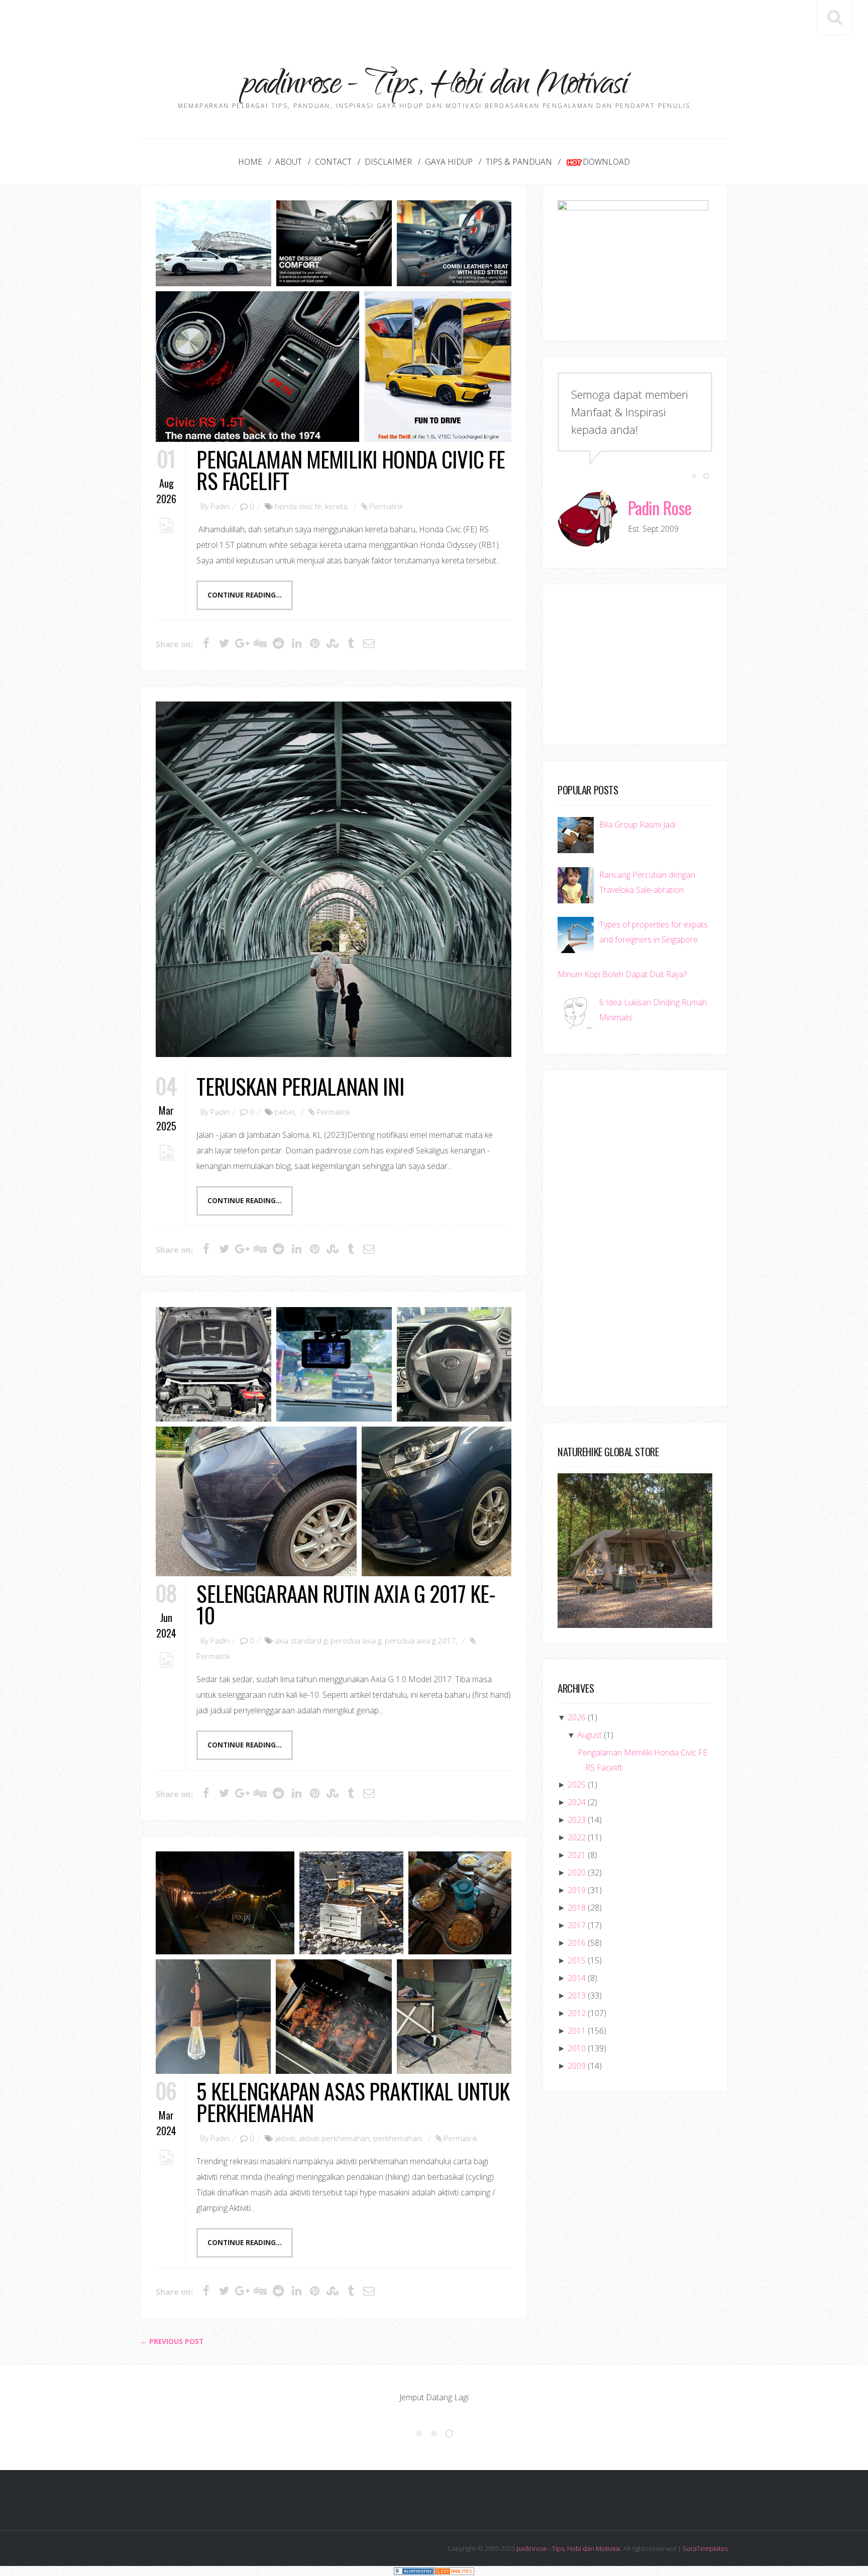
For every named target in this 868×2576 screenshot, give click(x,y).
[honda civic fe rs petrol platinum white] (213, 243)
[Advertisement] (434, 23)
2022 (577, 1837)
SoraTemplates (705, 2548)
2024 (577, 1802)
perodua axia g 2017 (420, 1641)
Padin (220, 506)
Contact (333, 162)
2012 (577, 2013)
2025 (577, 1785)
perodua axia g (356, 1641)
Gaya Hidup (449, 162)
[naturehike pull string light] (213, 2017)
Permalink (386, 506)
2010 (577, 2048)
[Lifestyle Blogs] (414, 2571)
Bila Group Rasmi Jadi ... (641, 825)
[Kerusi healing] (454, 2017)
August (589, 1735)
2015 (577, 1960)
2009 (577, 2066)
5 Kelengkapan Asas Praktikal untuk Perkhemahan (353, 2101)
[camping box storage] (351, 1903)
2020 (577, 1872)
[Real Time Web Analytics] (454, 2571)
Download (606, 162)
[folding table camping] (460, 1903)
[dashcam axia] (334, 1364)
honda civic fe (298, 506)
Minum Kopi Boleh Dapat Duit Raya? (622, 974)
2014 (577, 1978)
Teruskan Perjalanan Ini (300, 1086)
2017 (577, 1925)
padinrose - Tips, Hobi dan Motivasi (568, 2548)
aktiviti (285, 2138)
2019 (577, 1890)
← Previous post (172, 2341)
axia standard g (301, 1641)
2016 (577, 1943)
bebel (285, 1112)
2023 (577, 1820)
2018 (577, 1908)
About (289, 162)
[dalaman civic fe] (454, 243)
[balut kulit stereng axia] (454, 1364)
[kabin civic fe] (334, 243)
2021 (577, 1855)
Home (250, 162)
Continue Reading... (245, 595)
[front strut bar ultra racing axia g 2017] (213, 1364)
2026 (577, 1717)
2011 (577, 2031)
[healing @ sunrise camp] (225, 1903)
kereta (336, 506)
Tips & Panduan (519, 162)
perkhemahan (397, 2138)
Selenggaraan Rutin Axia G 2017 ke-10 (346, 1604)
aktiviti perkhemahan (334, 2138)
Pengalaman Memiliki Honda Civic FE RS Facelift (351, 470)
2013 (577, 1996)
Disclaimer (388, 162)
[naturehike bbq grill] (334, 2017)
